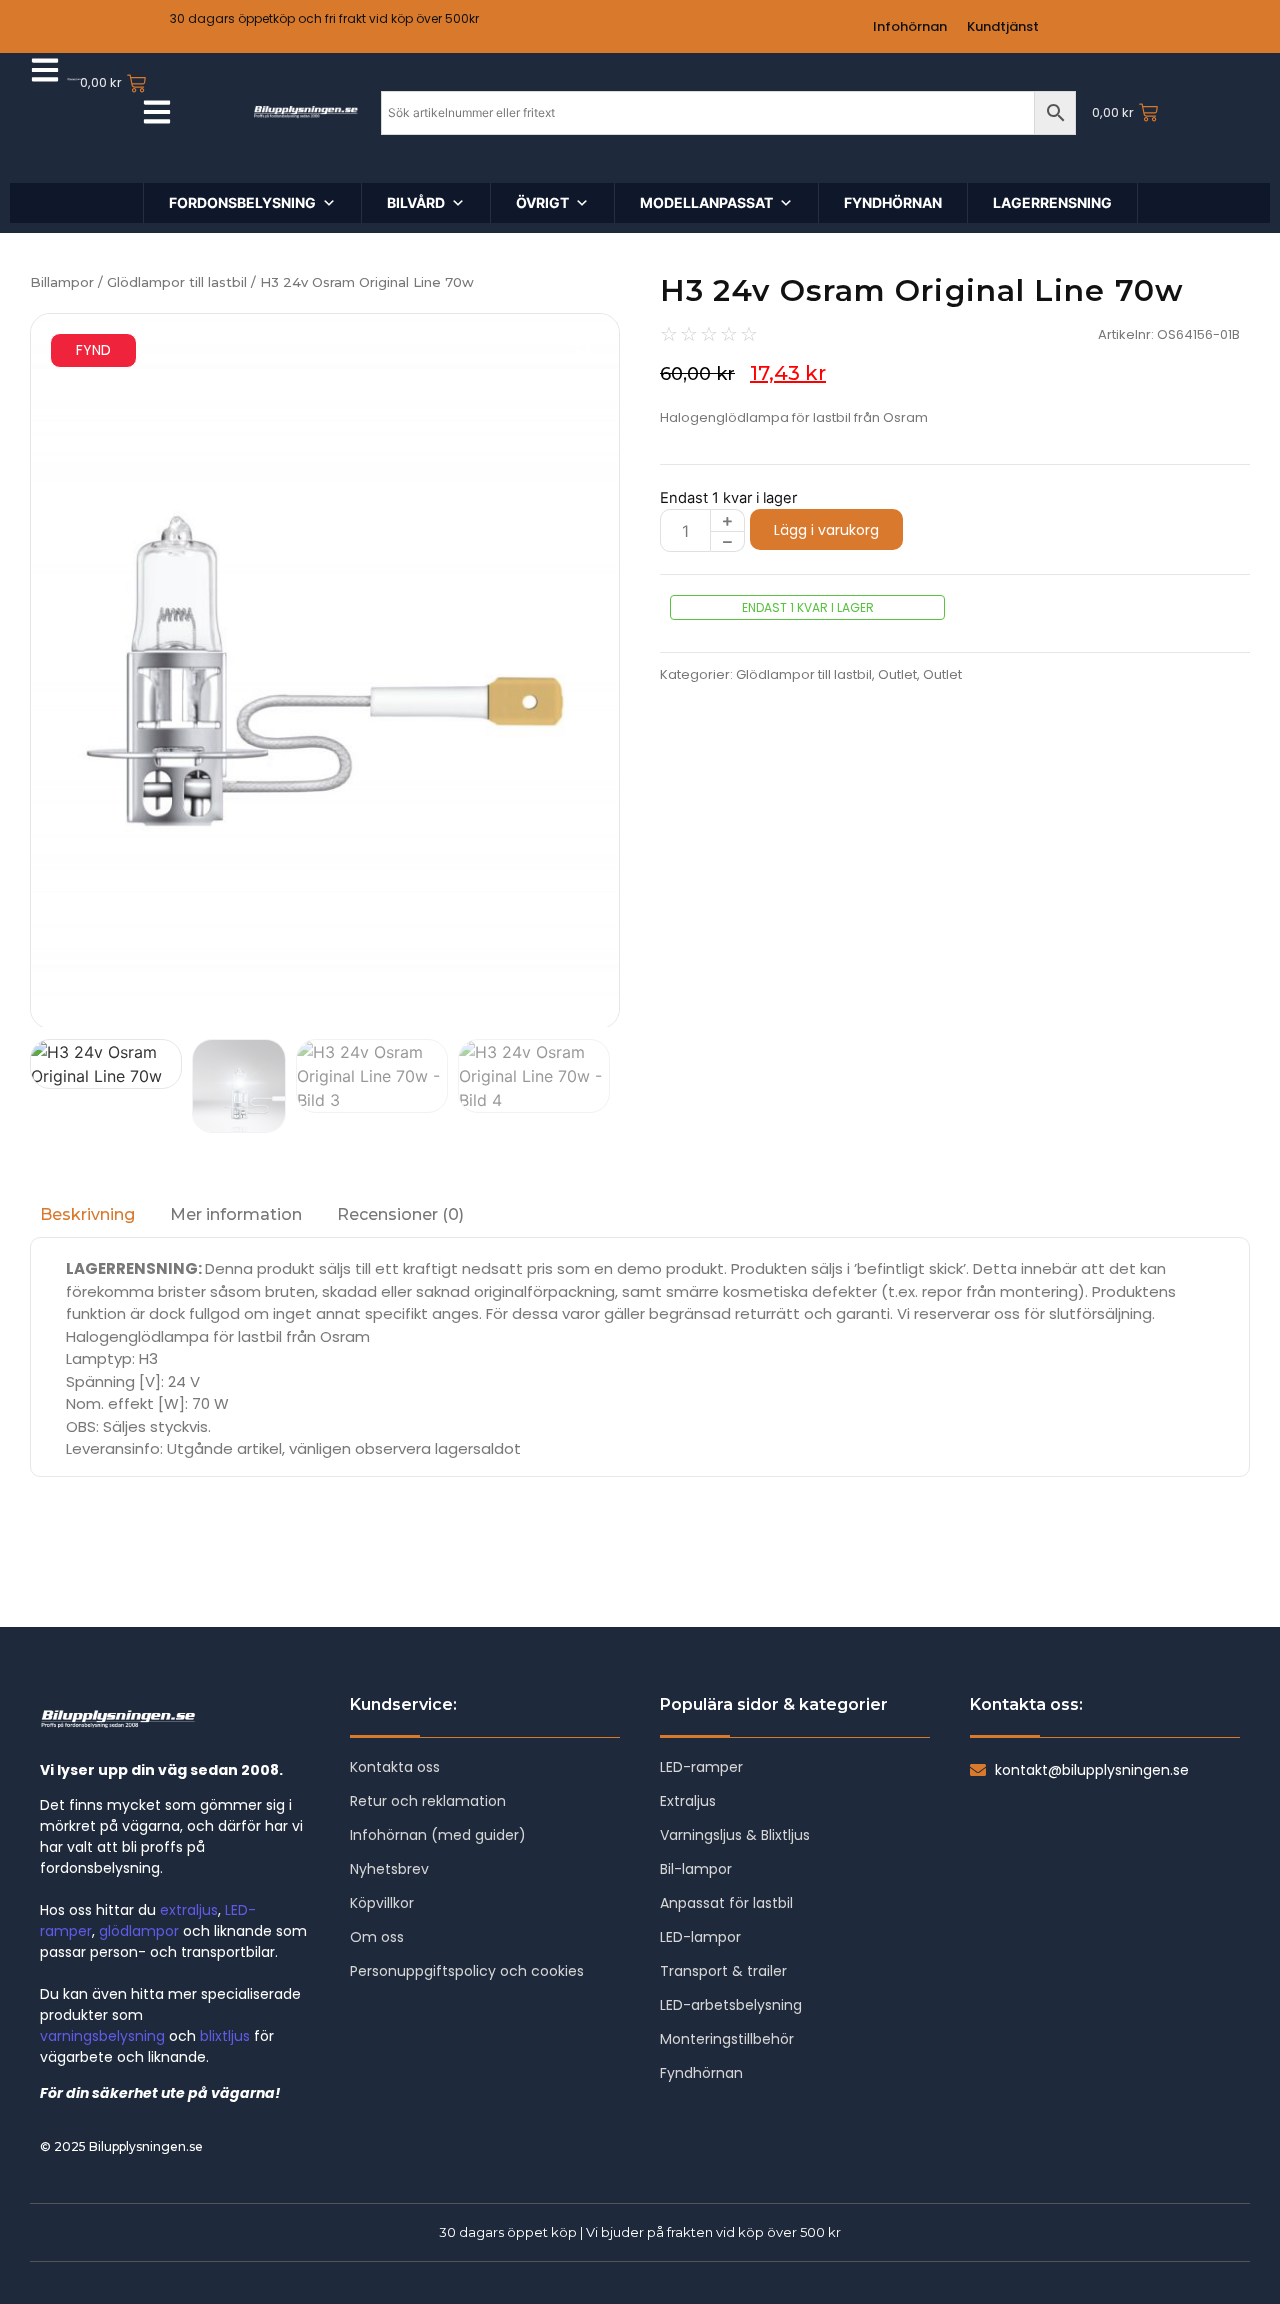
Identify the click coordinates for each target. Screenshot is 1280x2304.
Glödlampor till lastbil (177, 282)
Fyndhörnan (701, 2073)
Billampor (62, 282)
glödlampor (139, 1931)
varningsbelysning (102, 2036)
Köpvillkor (382, 1903)
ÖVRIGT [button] (542, 202)
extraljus (189, 1910)
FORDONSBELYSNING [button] (242, 202)
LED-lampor (700, 1937)
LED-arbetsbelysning (731, 2005)
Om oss (377, 1937)
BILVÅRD (416, 202)
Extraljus (688, 1801)
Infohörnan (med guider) (438, 1835)
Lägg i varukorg (826, 530)
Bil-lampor (696, 1869)
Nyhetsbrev (389, 1869)
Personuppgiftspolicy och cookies (467, 1971)
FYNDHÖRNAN (893, 202)
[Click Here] (45, 73)
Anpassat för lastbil (726, 1903)
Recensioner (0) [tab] (400, 1214)
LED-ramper (701, 1767)
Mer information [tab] (236, 1214)
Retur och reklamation (428, 1801)
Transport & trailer (723, 1971)
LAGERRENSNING (1052, 202)
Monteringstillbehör (727, 2039)
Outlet (897, 674)
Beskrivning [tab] (87, 1214)
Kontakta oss (395, 1767)
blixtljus (225, 2036)
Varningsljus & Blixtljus (735, 1835)
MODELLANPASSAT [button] (706, 202)
